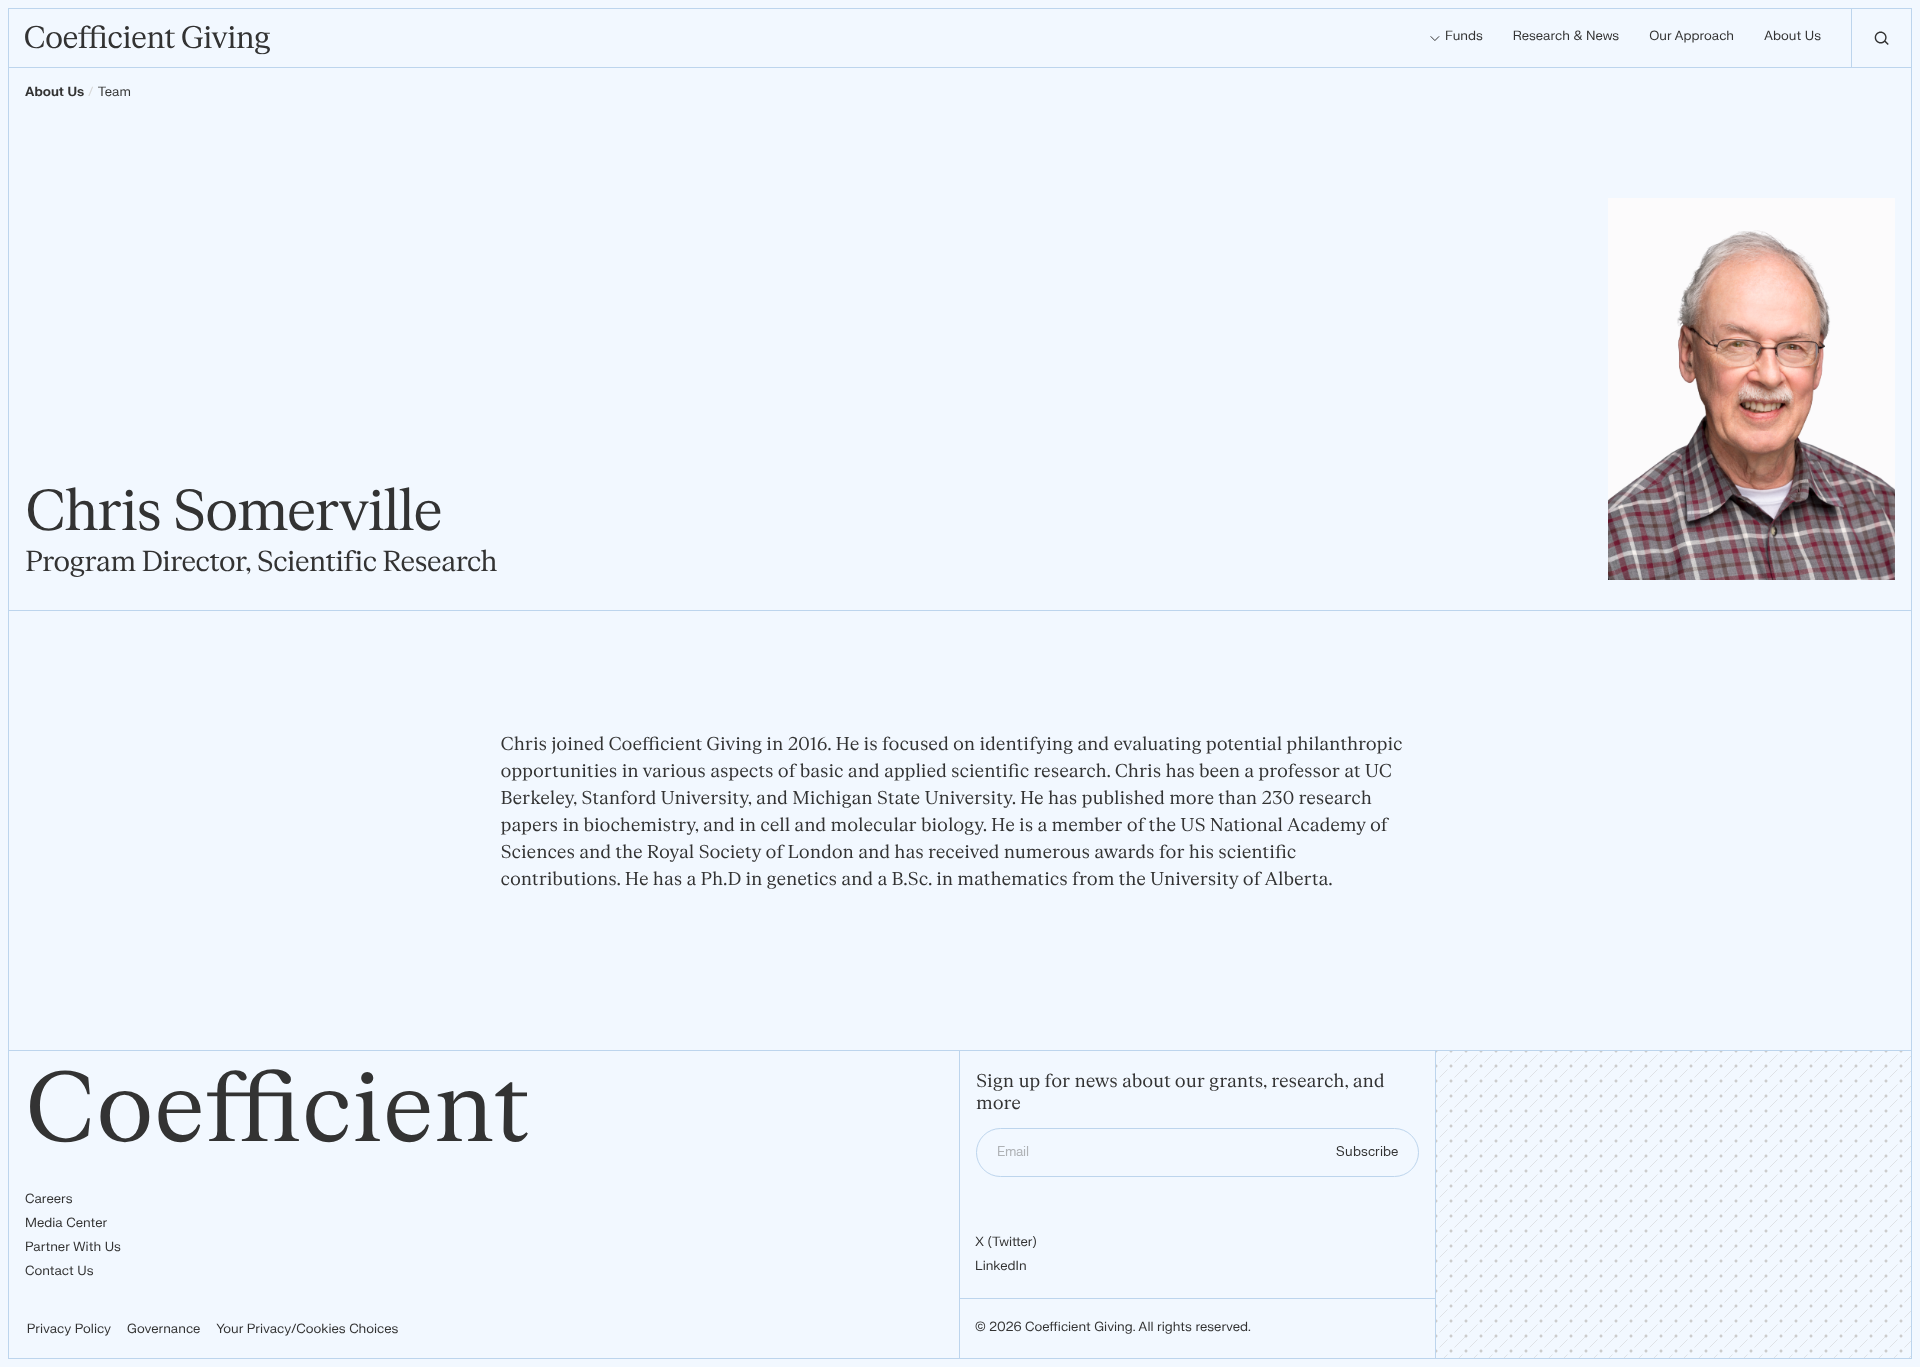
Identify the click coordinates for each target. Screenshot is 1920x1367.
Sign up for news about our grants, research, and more (1180, 1093)
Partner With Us (73, 1248)
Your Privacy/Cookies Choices (307, 1330)
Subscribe (1367, 1152)
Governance (163, 1330)
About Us (54, 93)
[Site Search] (1881, 38)
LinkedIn (1001, 1267)
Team (114, 93)
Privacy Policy (69, 1330)
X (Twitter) (1006, 1243)
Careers (48, 1200)
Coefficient (277, 1110)
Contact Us (59, 1272)
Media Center (66, 1224)
